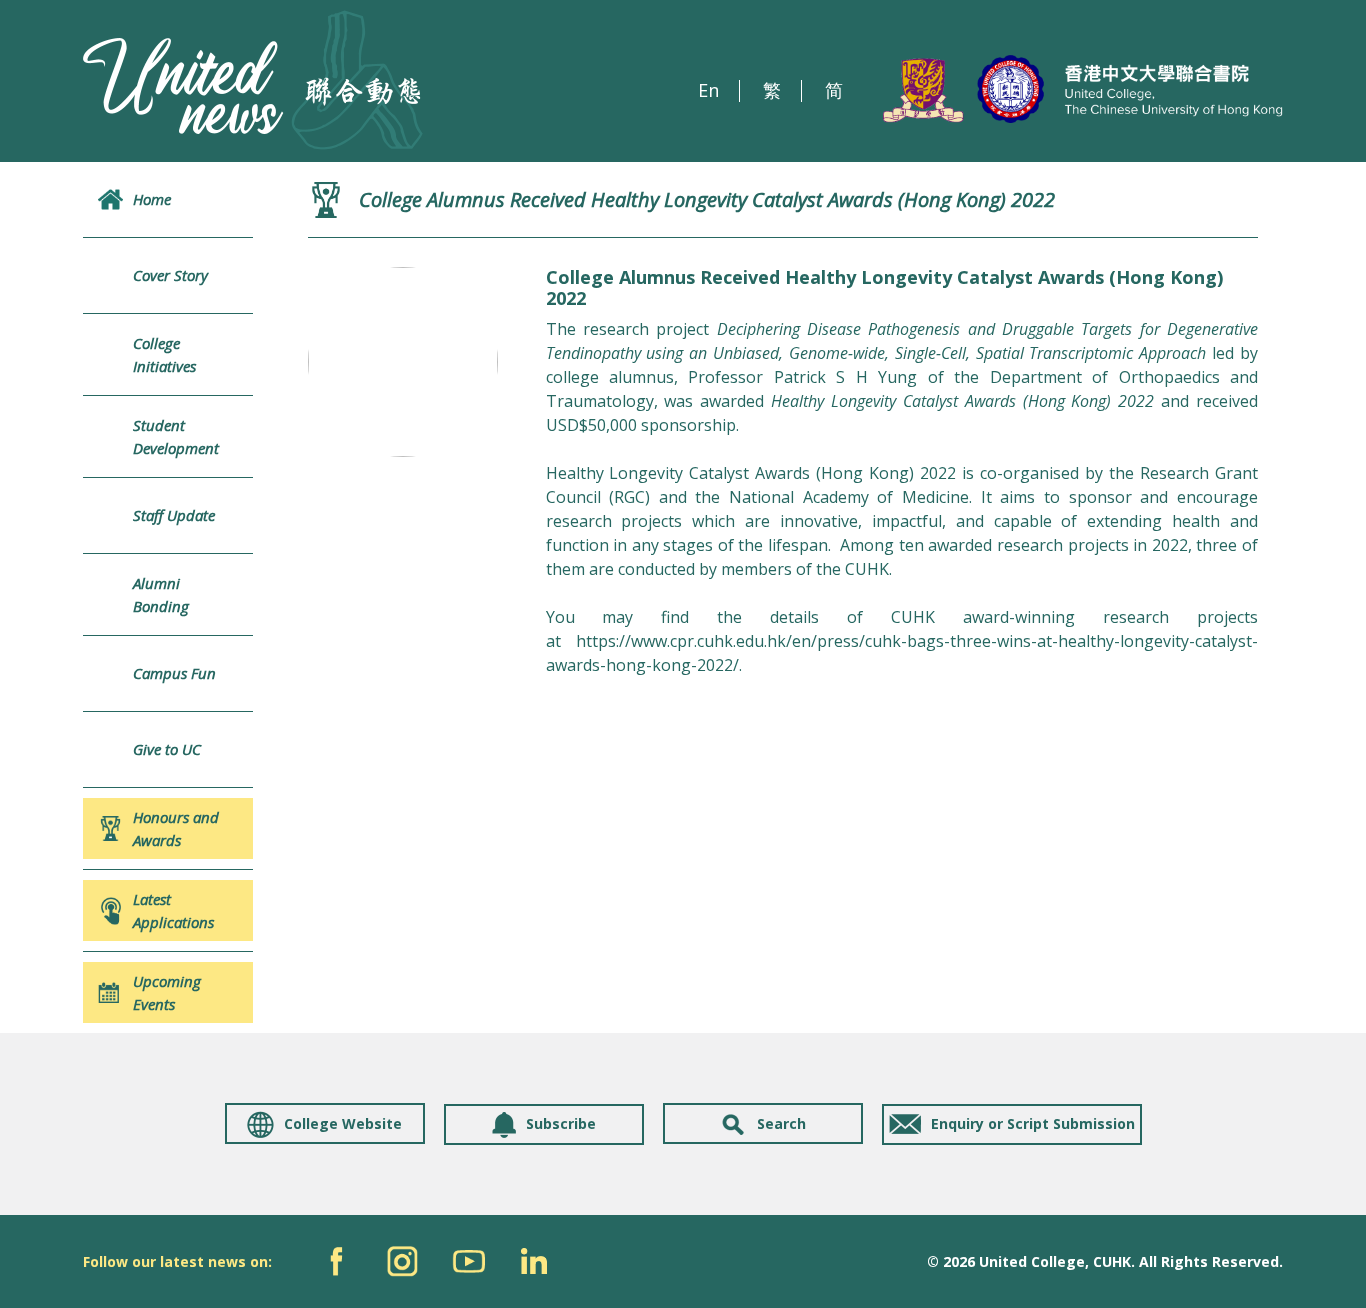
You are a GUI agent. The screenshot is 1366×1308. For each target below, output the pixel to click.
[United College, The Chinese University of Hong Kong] (1083, 90)
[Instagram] (402, 1261)
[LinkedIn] (534, 1261)
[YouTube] (468, 1261)
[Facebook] (336, 1261)
